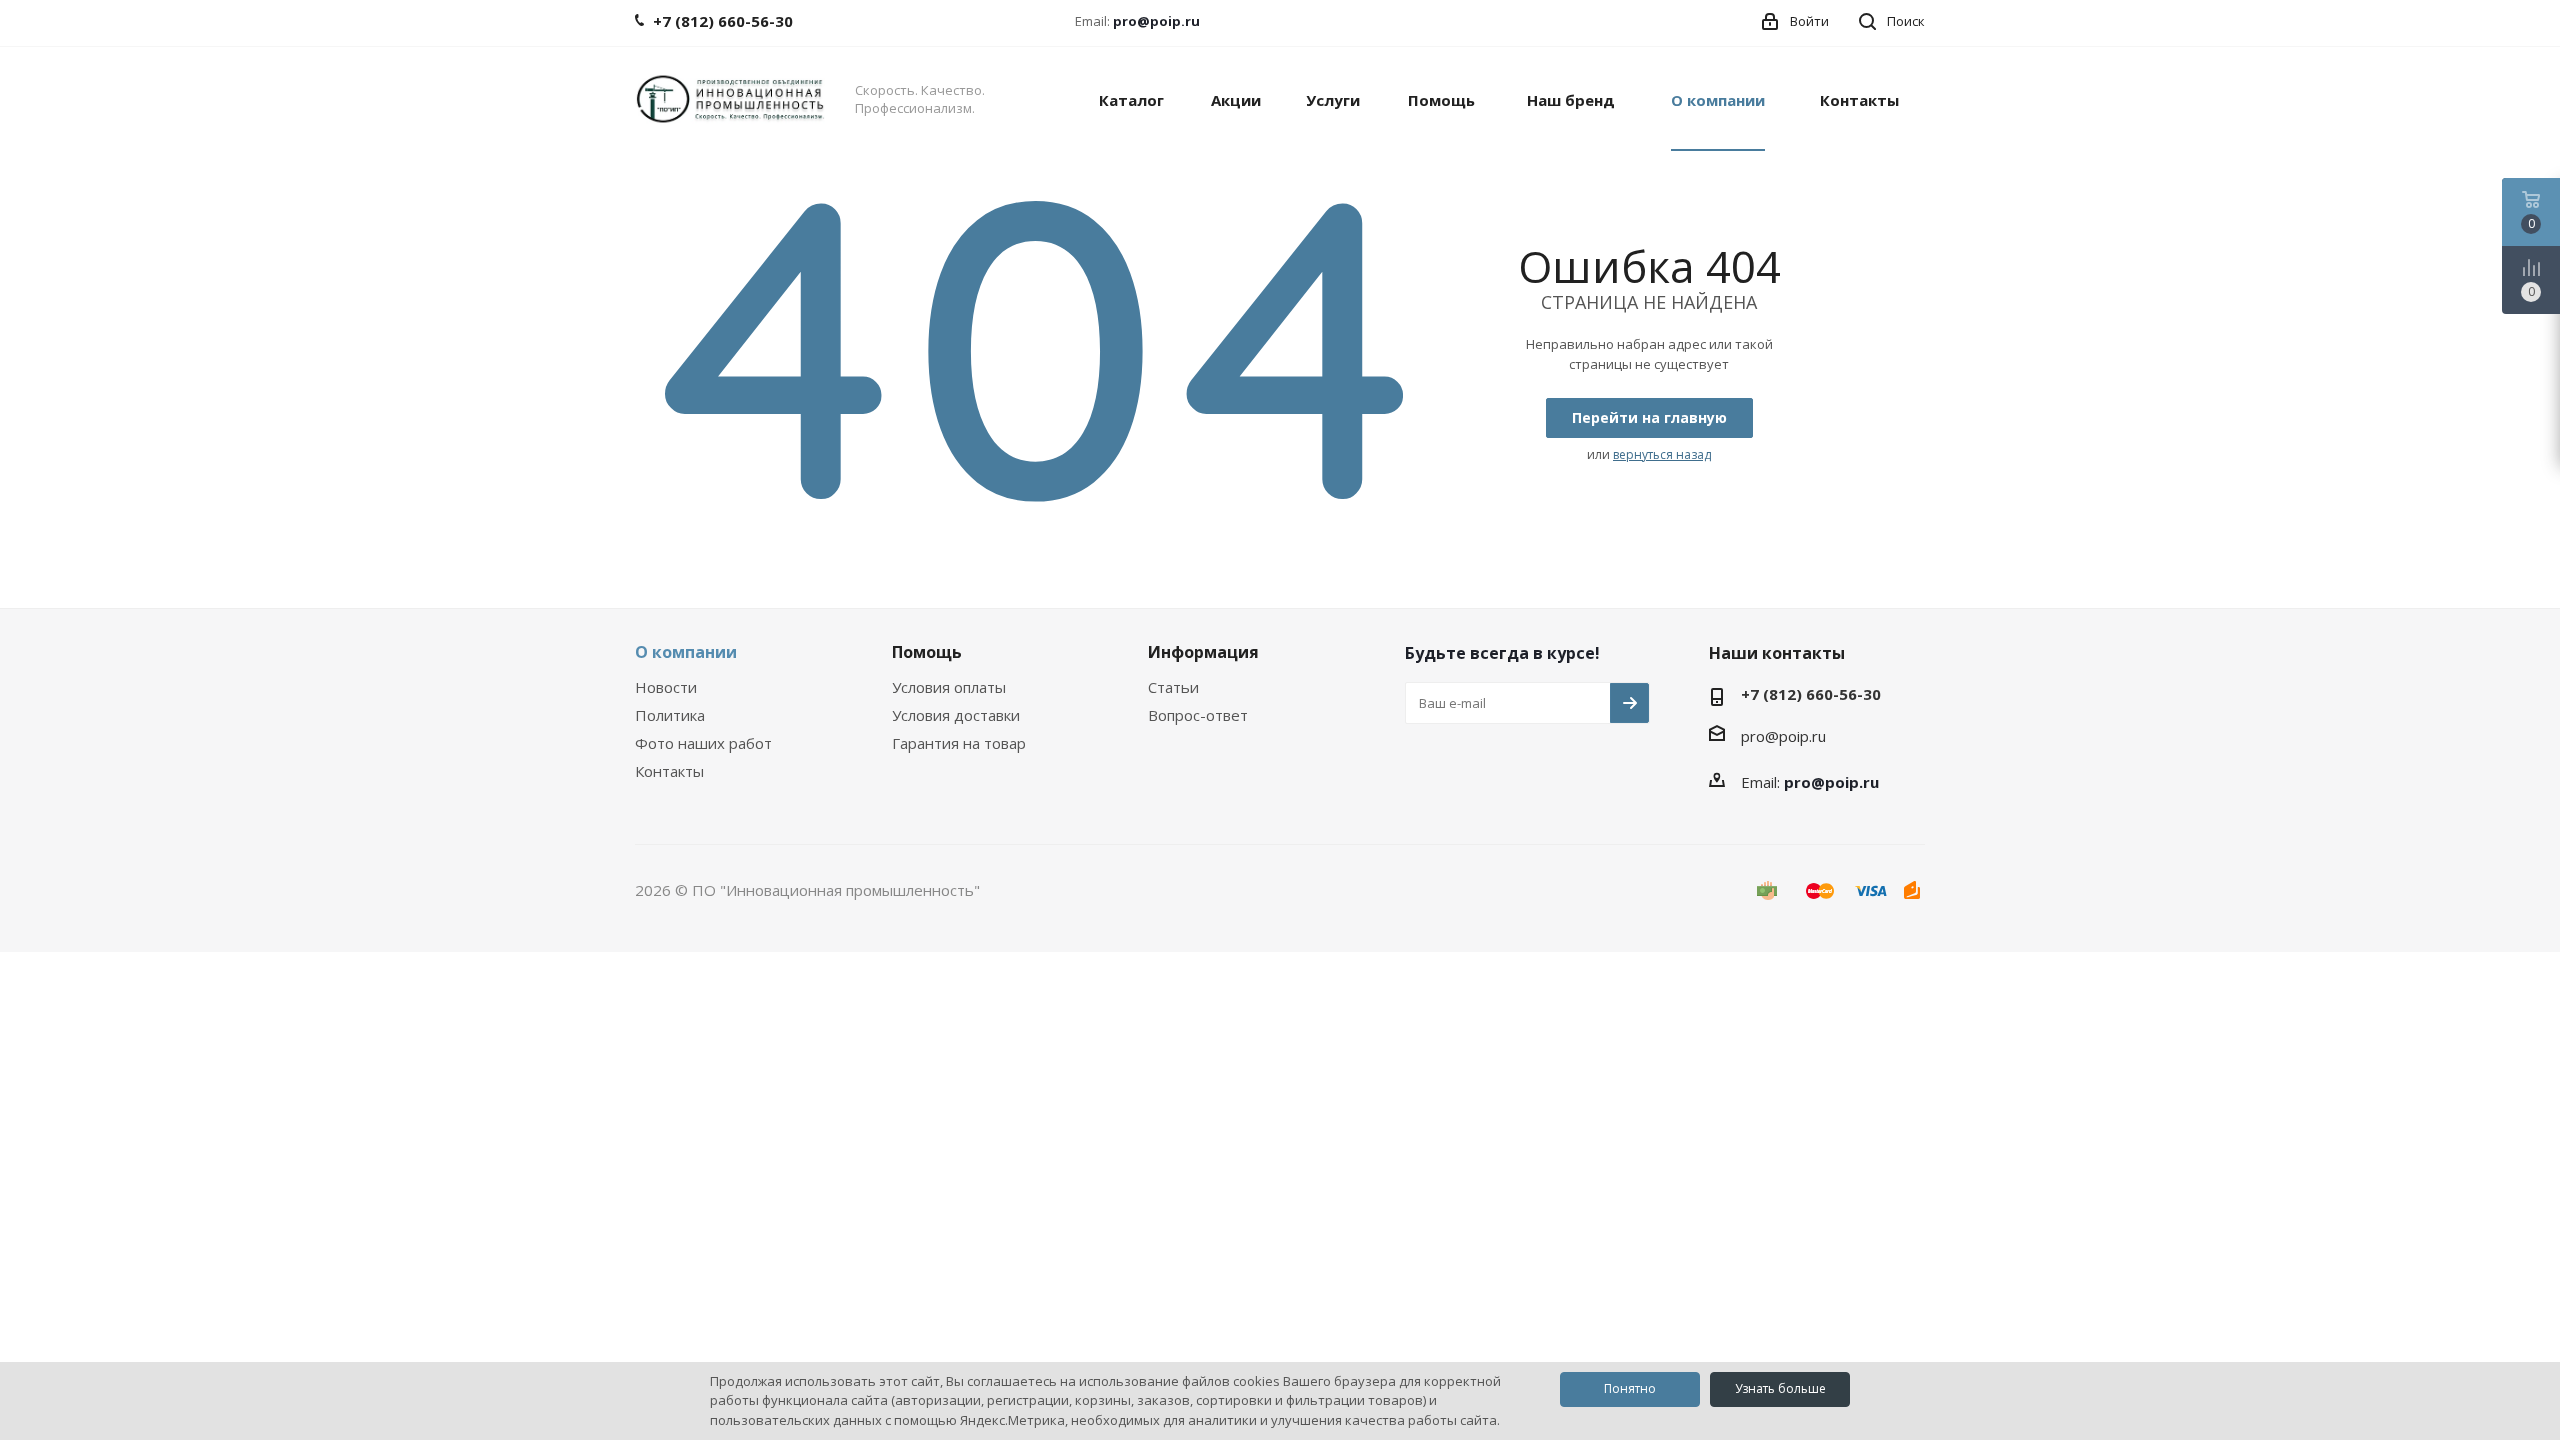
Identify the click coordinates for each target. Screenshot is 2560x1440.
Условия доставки (956, 715)
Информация (1203, 652)
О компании (686, 652)
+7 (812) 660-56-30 (1811, 694)
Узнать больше (1780, 1388)
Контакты (669, 771)
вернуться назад (1662, 454)
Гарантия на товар (959, 743)
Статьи (1173, 687)
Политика (670, 715)
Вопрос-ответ (1198, 715)
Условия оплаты (949, 687)
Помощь (927, 652)
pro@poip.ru (1156, 21)
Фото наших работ (703, 743)
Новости (666, 687)
